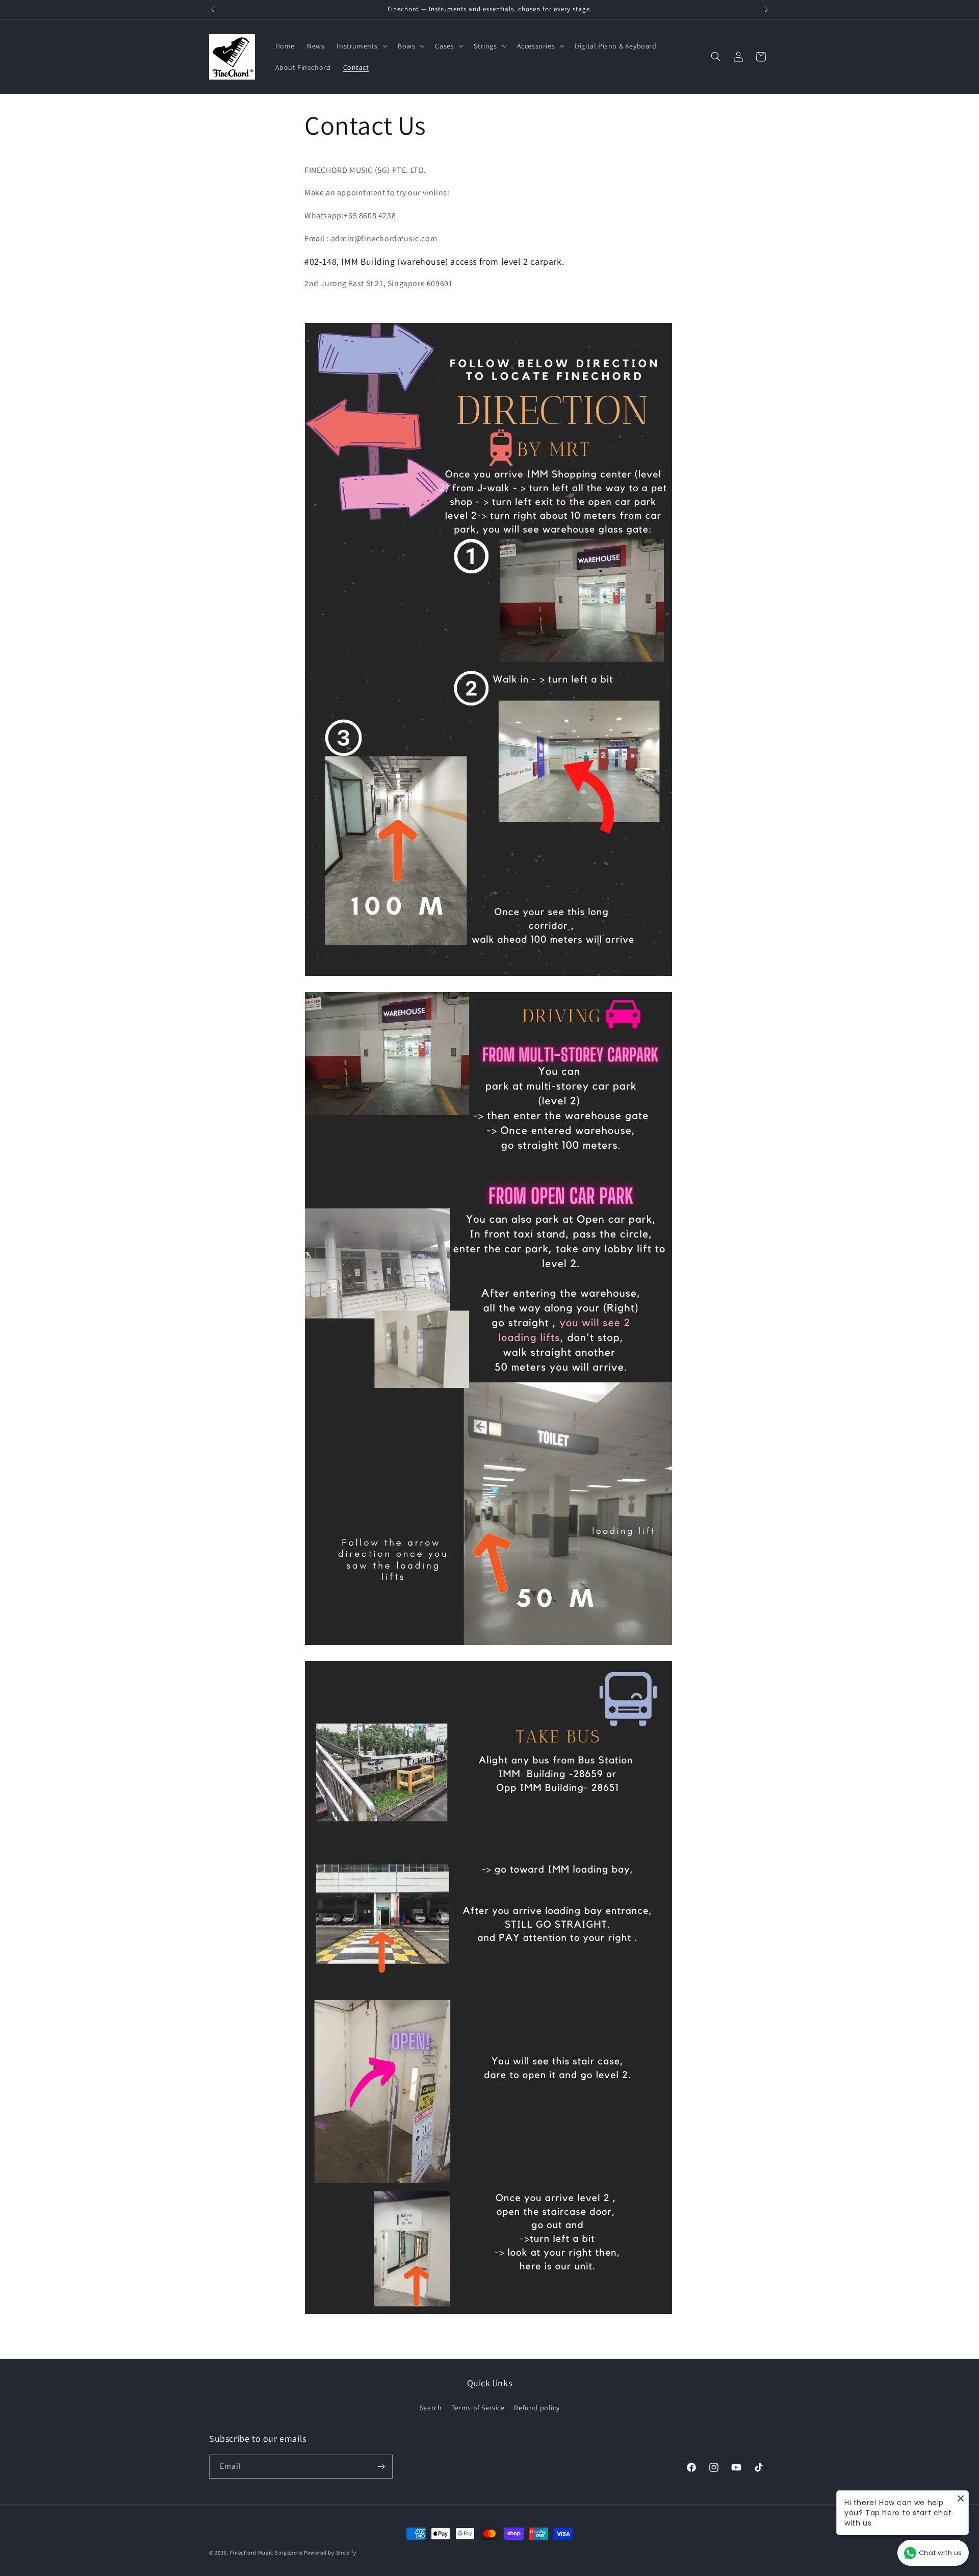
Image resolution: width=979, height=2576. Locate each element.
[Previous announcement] (213, 10)
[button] (361, 46)
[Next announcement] (766, 10)
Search (431, 2408)
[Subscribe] (381, 2467)
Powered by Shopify (330, 2553)
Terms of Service (478, 2408)
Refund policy (537, 2408)
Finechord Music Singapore (266, 2553)
